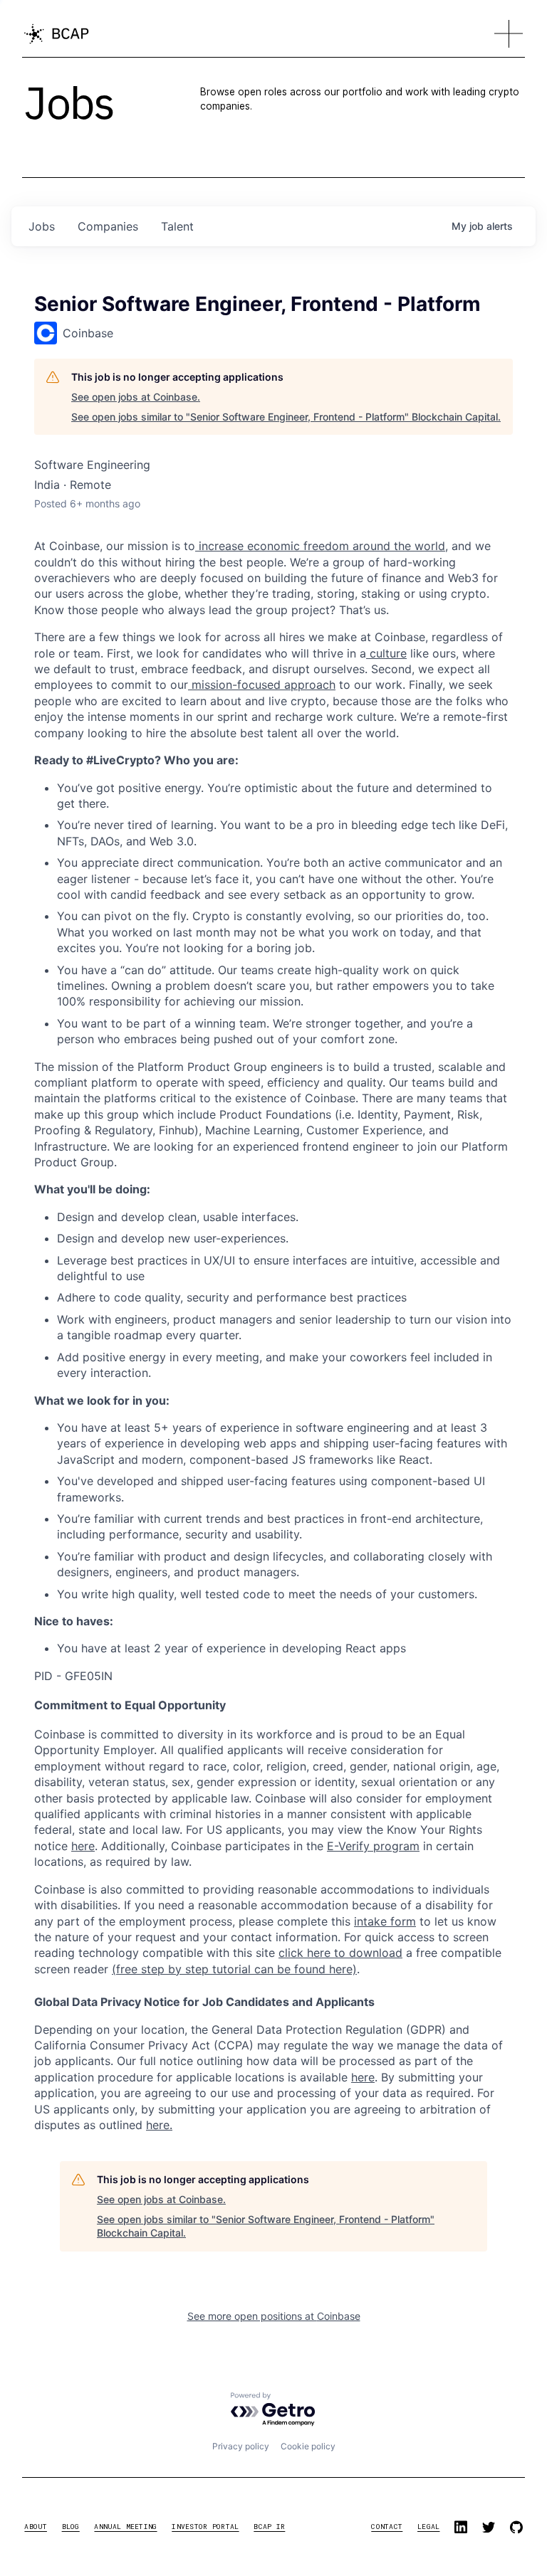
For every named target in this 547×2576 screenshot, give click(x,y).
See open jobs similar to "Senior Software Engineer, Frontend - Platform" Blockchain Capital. (286, 417)
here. (159, 2125)
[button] (509, 34)
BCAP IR (269, 2527)
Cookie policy (308, 2446)
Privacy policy (241, 2446)
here (363, 2077)
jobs (42, 226)
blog (71, 2527)
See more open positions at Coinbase (274, 2316)
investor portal (205, 2527)
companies (108, 226)
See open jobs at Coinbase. (136, 397)
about (35, 2527)
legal (428, 2527)
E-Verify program (373, 1846)
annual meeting (125, 2527)
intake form (385, 1921)
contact (387, 2527)
